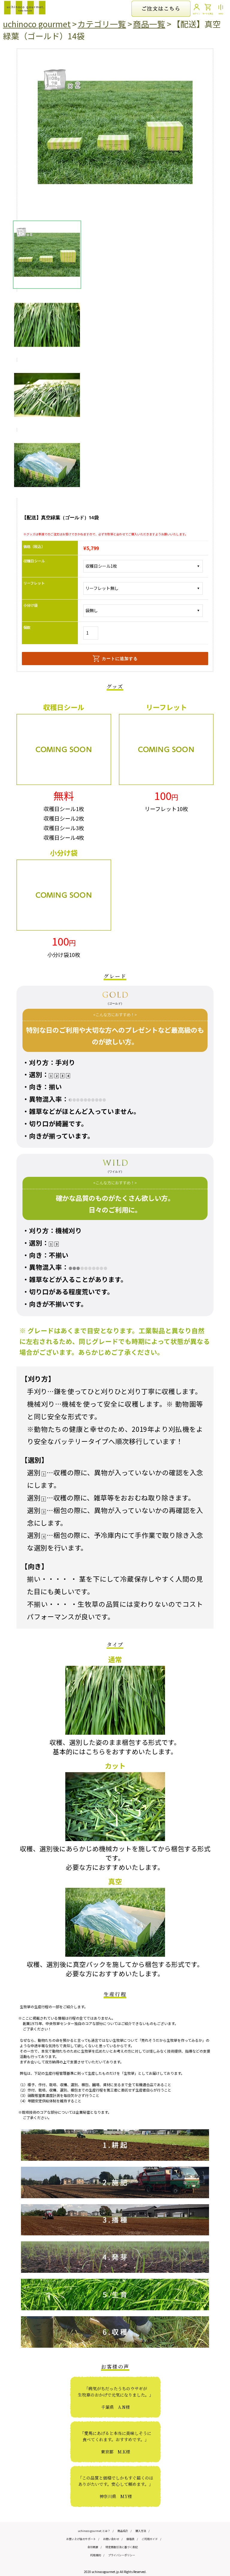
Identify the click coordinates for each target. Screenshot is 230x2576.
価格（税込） (34, 546)
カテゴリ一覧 (102, 24)
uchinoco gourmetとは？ (94, 2531)
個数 (27, 627)
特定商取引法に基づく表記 (122, 2547)
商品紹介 (123, 2531)
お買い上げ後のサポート (81, 2539)
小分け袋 (31, 605)
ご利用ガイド (150, 2539)
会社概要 (93, 2547)
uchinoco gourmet (37, 24)
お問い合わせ (111, 2539)
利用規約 (96, 2555)
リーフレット (34, 583)
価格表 (130, 2539)
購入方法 (141, 2531)
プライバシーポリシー (122, 2555)
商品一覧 (149, 24)
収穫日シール (34, 561)
